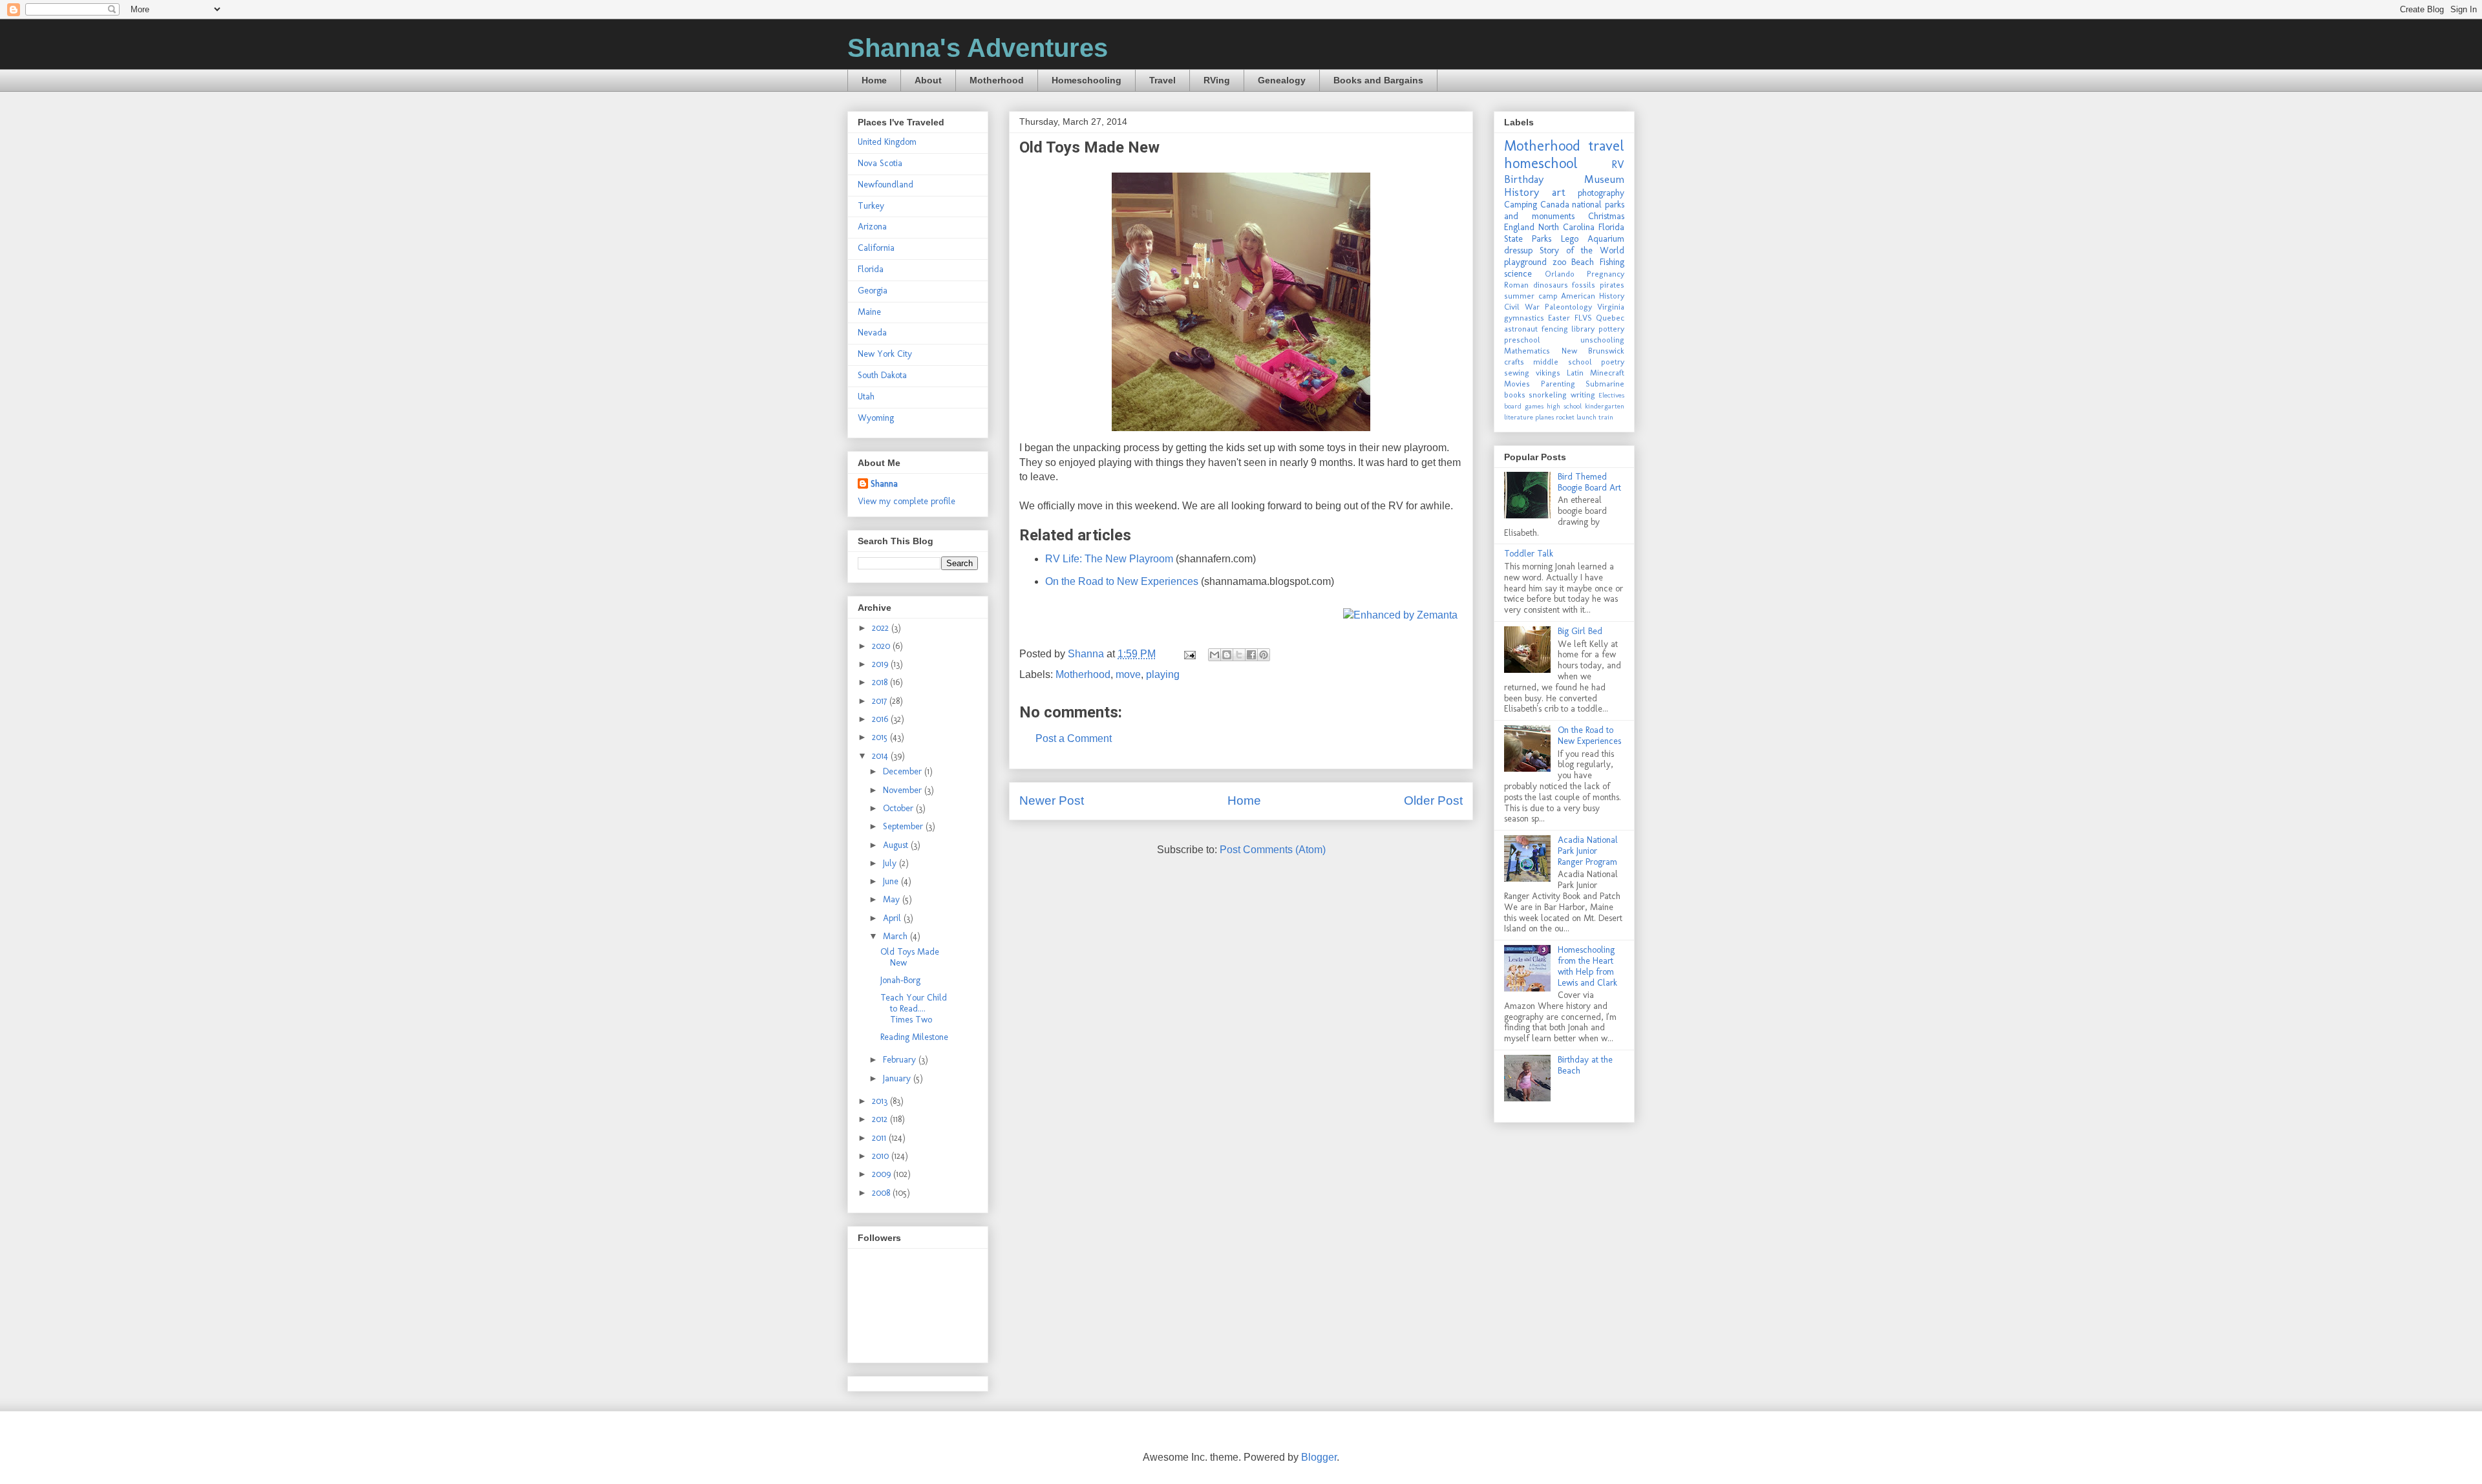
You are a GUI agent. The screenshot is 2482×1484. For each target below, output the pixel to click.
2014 (881, 756)
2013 (881, 1101)
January (898, 1078)
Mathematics (1527, 351)
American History (1593, 296)
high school (1564, 406)
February (901, 1060)
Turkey (871, 206)
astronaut (1521, 329)
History (1522, 192)
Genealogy (1282, 80)
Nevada (872, 333)
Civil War (1522, 307)
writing (1583, 395)
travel (1606, 146)
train (1606, 417)
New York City (885, 354)
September (904, 826)
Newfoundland (886, 185)
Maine (869, 312)
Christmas (1606, 216)
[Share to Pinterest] (1264, 655)
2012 (881, 1119)
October (899, 808)
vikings (1548, 373)
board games (1524, 406)
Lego (1570, 239)
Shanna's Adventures (978, 48)
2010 (882, 1156)
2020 (882, 646)
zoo (1559, 262)
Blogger (1319, 1457)
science (1518, 274)
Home (874, 80)
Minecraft (1607, 373)
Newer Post (1052, 800)
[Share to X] (1239, 655)
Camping (1521, 205)
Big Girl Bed (1580, 631)
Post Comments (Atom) (1273, 850)
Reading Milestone (914, 1037)
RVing (1217, 80)
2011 (880, 1138)
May (893, 899)
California (876, 248)
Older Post (1433, 800)
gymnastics (1524, 318)
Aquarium (1606, 239)
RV (1618, 164)
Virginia (1611, 307)
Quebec (1610, 318)
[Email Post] (1189, 654)
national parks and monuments (1564, 210)
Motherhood (997, 80)
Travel (1162, 80)
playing (1163, 674)
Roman (1516, 285)
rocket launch (1576, 417)
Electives (1611, 395)
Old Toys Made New (910, 957)
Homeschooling (1087, 80)
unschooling (1602, 340)
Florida (871, 269)
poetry (1613, 362)
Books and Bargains (1378, 80)
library (1583, 329)
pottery (1611, 329)
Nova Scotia (880, 163)
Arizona (872, 227)
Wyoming (876, 418)
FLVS (1583, 318)
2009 (883, 1174)
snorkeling (1548, 395)
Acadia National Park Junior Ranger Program (1588, 851)
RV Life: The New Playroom (1109, 559)
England (1519, 227)
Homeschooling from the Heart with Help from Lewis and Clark (1587, 966)
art (1559, 192)
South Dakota (882, 375)
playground (1525, 262)
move (1128, 674)
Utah (866, 397)
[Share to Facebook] (1251, 655)
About (928, 80)
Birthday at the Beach (1585, 1065)
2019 (881, 664)
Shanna (884, 484)
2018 (881, 682)
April (893, 918)
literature (1519, 417)
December (904, 771)
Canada (1555, 205)
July (891, 863)
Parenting (1558, 384)
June (892, 881)
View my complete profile (907, 501)
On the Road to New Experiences (1122, 581)
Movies (1517, 384)
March (896, 936)
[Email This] (1214, 655)
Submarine (1605, 384)
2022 (882, 628)
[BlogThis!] (1227, 655)
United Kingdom (887, 142)
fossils (1584, 285)
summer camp (1531, 296)
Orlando (1560, 274)
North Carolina (1566, 227)
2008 (882, 1193)
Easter (1559, 318)
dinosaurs (1551, 285)
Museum (1604, 179)
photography (1601, 193)
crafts (1514, 362)
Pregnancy (1606, 274)
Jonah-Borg (900, 980)
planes (1544, 417)
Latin (1575, 373)
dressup (1518, 250)
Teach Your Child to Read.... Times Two (914, 1009)
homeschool (1541, 163)
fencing (1555, 329)
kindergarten (1605, 406)
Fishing (1612, 262)
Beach (1583, 262)
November (904, 790)
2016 (881, 719)
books (1515, 395)
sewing (1517, 373)
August (897, 845)
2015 (881, 737)
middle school (1562, 362)
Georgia (873, 291)
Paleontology (1568, 307)
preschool (1522, 340)
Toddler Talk (1529, 554)
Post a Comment (1074, 738)
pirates (1612, 285)
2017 (881, 701)
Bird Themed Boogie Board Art (1589, 482)
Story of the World (1582, 250)
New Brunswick (1593, 351)
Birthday (1524, 179)
